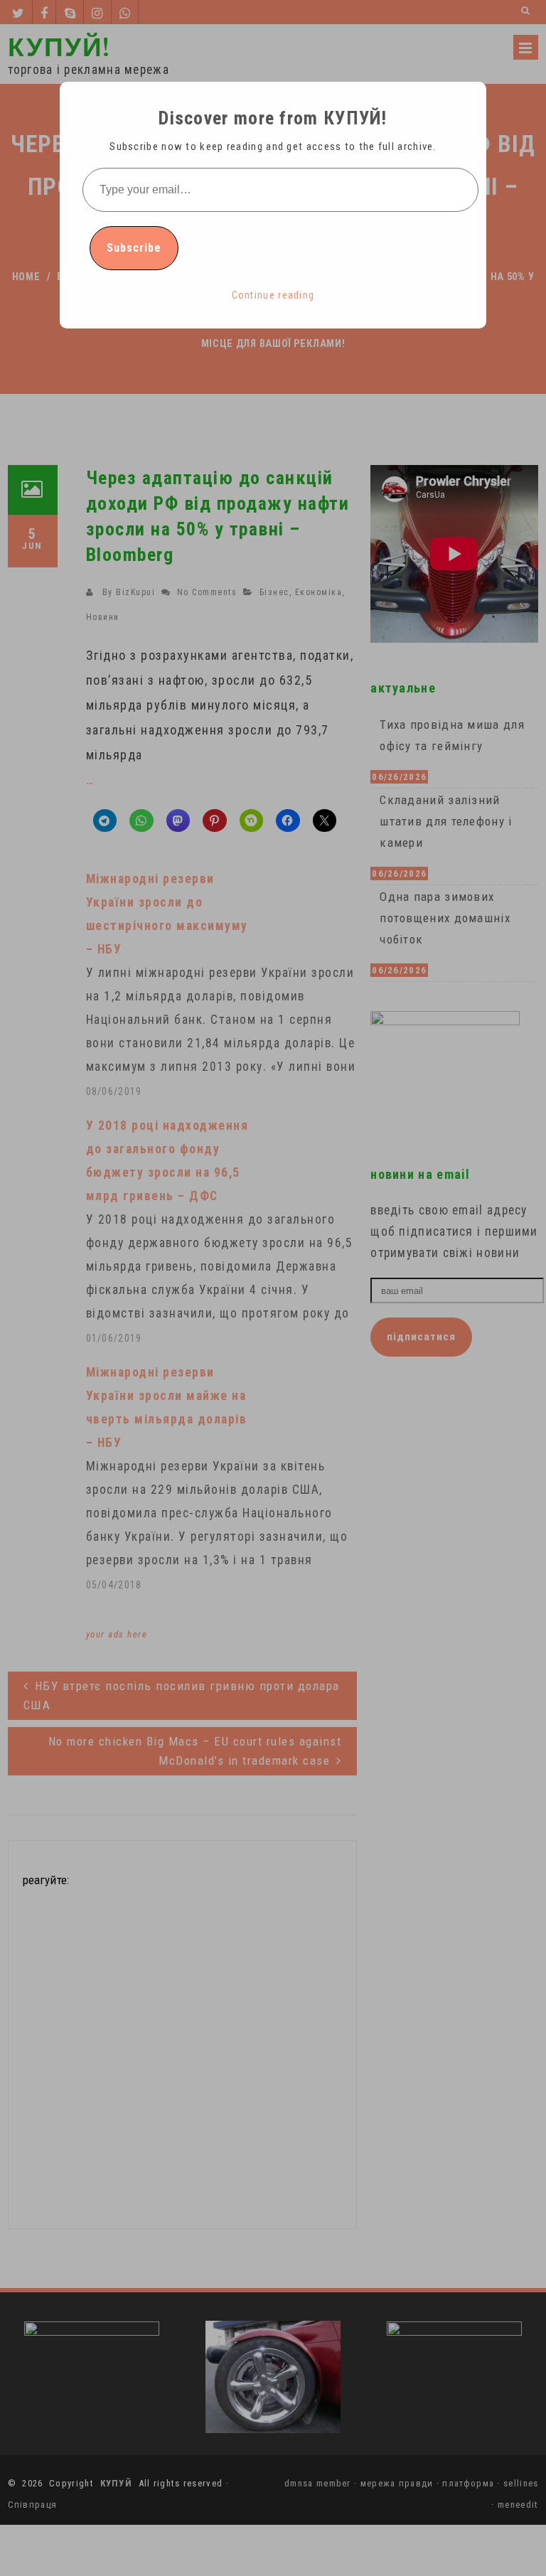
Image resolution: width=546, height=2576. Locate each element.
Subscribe (134, 248)
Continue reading (273, 295)
